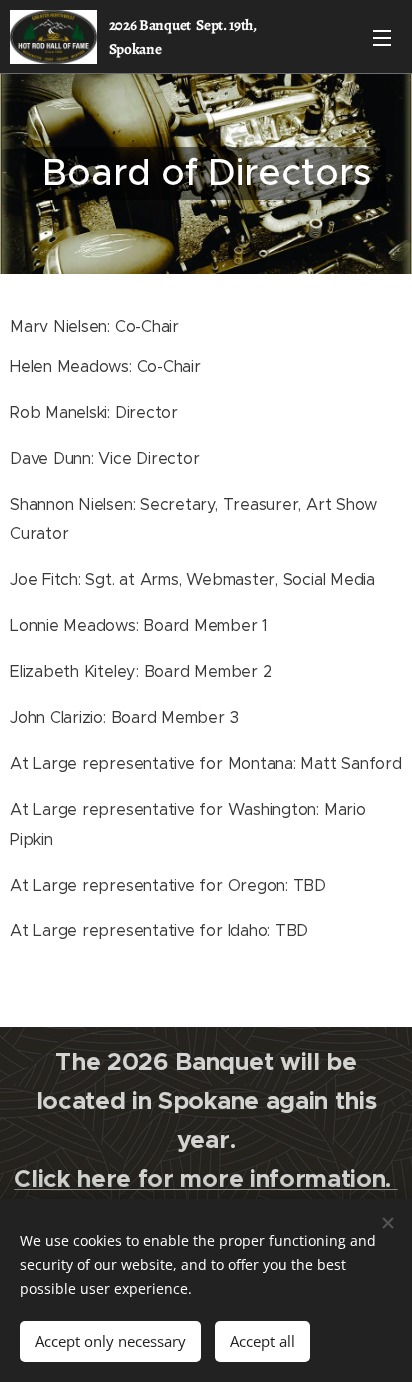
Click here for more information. (205, 1178)
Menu (382, 37)
